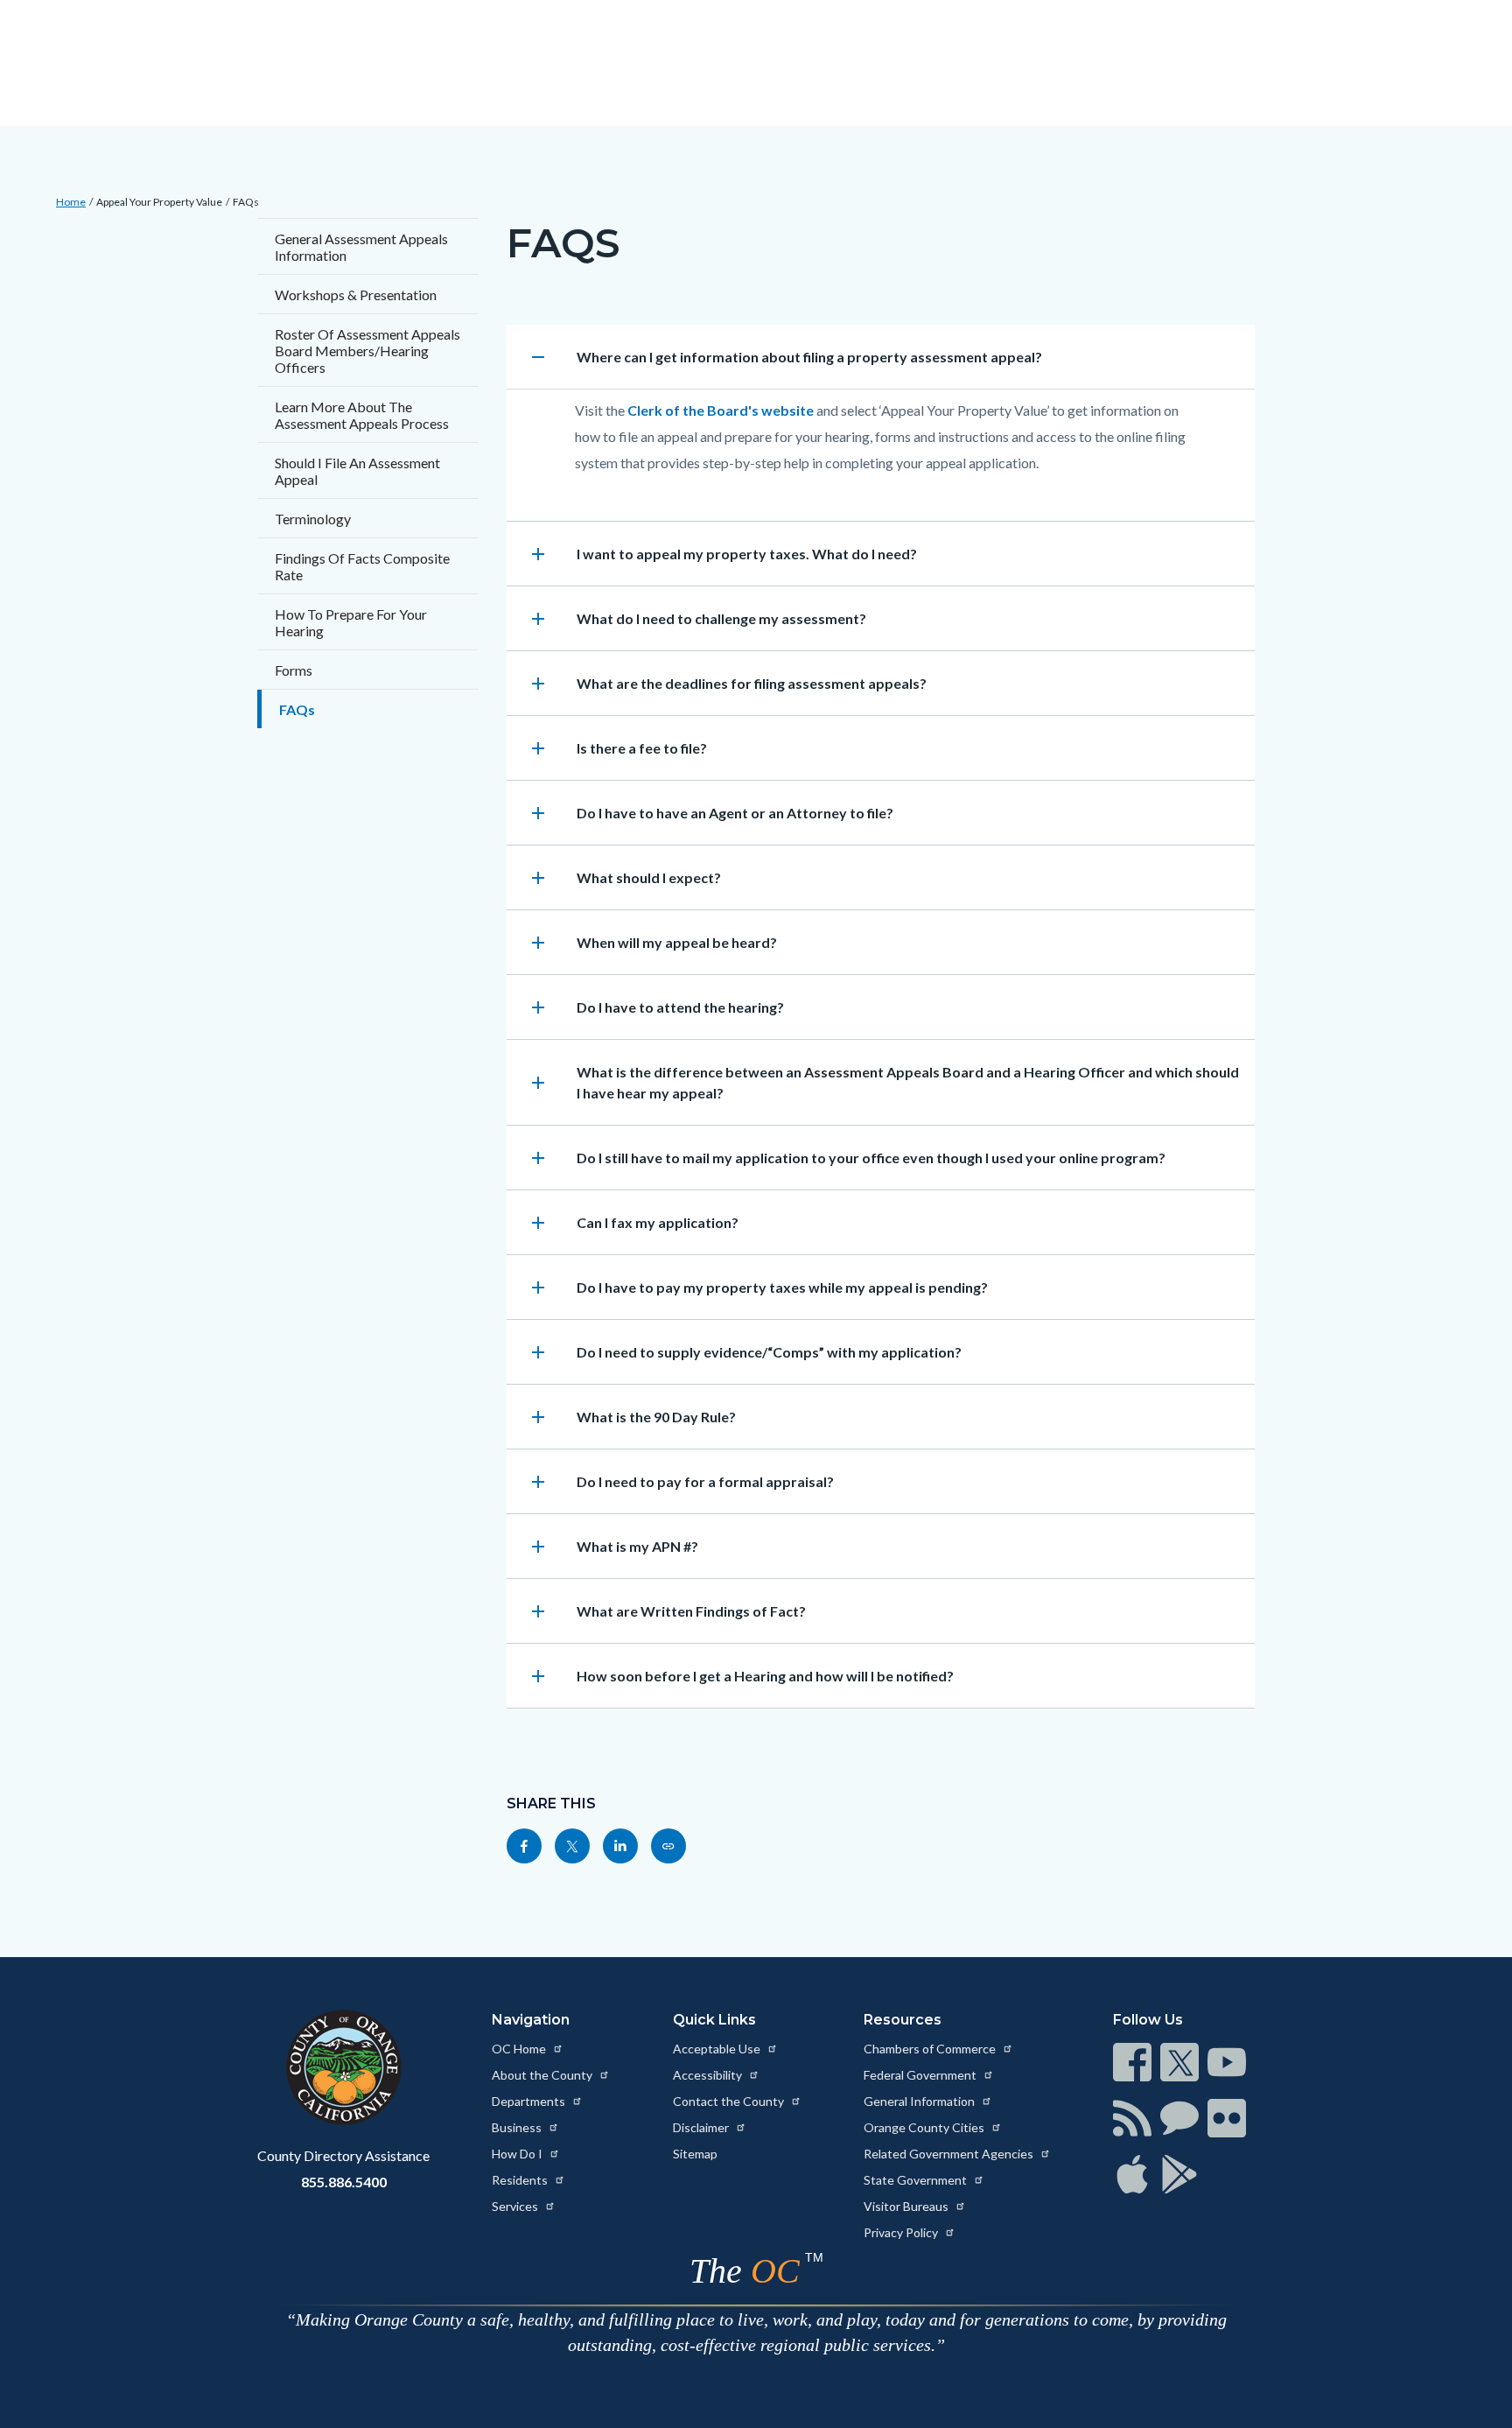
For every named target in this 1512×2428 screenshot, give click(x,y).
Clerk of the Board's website (721, 410)
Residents (521, 2180)
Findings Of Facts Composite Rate (362, 566)
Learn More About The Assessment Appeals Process (362, 415)
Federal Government (921, 2075)
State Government (917, 2180)
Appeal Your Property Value (159, 202)
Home (71, 202)
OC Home (520, 2049)
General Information (920, 2101)
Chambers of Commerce (931, 2049)
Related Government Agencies (950, 2154)
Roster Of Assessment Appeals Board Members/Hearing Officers (367, 351)
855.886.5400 (344, 2182)
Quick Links (714, 2020)
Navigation (531, 2020)
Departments (530, 2101)
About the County (543, 2075)
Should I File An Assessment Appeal (357, 471)
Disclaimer (702, 2127)
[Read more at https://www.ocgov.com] (343, 2067)
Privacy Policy (902, 2232)
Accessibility (709, 2075)
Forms (294, 670)
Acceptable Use (718, 2049)
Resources (903, 2020)
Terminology (313, 519)
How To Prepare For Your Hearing (351, 622)
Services (516, 2206)
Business (518, 2127)
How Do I (518, 2154)
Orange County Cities (925, 2127)
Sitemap (695, 2154)
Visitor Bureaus (907, 2206)
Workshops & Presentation (356, 295)
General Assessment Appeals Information (361, 247)
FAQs (246, 202)
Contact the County (730, 2101)
